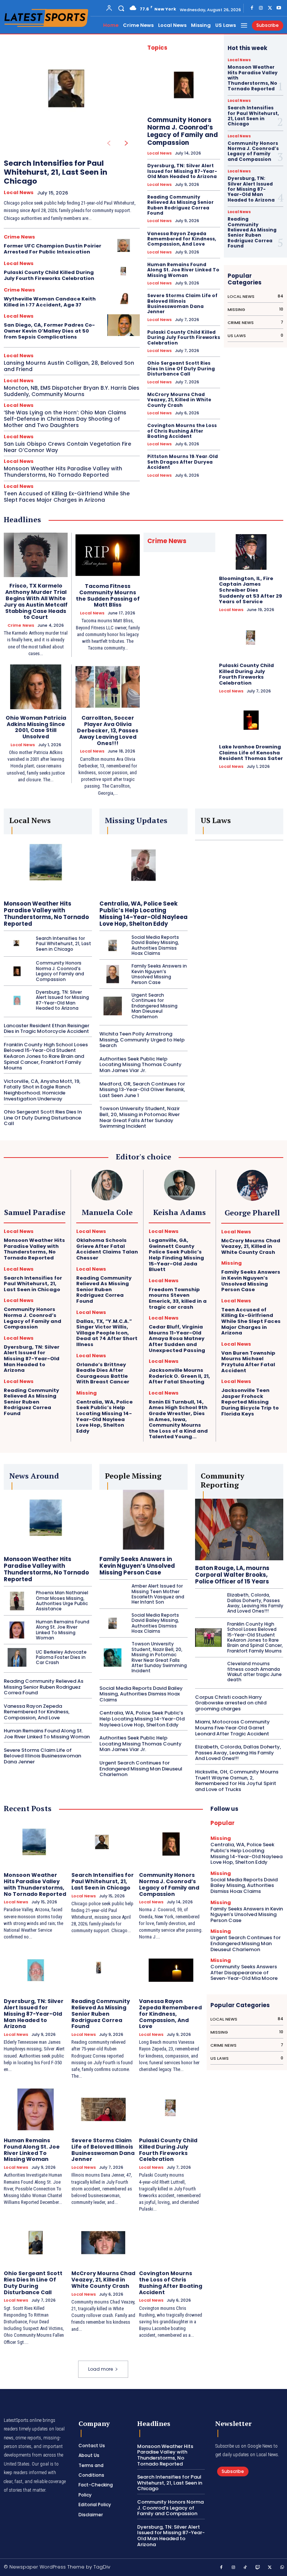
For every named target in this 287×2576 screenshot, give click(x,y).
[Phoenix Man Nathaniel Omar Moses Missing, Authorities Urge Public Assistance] (17, 1601)
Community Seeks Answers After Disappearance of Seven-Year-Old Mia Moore (244, 1972)
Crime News (19, 237)
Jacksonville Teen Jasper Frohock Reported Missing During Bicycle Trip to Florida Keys (250, 1402)
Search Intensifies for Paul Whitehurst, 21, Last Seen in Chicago (55, 172)
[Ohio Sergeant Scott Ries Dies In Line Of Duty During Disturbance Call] (36, 2243)
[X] (270, 8)
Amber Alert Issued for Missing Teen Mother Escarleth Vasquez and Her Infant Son (158, 1594)
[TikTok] (246, 2568)
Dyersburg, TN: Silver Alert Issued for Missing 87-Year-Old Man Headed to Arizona (182, 171)
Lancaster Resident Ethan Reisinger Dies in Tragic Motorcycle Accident (47, 1029)
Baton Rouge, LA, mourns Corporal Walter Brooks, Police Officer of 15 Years (232, 1575)
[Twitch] (258, 2568)
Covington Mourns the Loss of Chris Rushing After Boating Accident (182, 431)
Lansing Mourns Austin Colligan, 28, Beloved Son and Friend (69, 366)
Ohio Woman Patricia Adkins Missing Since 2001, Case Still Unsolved (36, 727)
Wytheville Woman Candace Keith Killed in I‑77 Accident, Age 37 (50, 302)
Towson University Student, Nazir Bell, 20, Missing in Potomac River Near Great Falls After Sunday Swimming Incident (140, 1117)
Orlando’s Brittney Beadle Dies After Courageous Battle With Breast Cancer (103, 1373)
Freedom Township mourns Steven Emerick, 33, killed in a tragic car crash (178, 1298)
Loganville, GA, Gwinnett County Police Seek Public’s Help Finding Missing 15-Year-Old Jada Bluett (176, 1255)
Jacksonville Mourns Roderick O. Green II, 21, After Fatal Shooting (179, 1376)
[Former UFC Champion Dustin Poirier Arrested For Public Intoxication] (124, 245)
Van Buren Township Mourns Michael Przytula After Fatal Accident (248, 1362)
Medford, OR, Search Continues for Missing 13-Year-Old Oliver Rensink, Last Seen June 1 (142, 1090)
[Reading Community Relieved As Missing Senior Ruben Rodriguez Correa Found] (103, 1970)
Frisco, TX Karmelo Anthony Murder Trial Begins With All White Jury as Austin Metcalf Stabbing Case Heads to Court (36, 601)
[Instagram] (261, 8)
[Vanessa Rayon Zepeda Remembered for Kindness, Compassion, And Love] (171, 1970)
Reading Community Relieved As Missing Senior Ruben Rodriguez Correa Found (180, 205)
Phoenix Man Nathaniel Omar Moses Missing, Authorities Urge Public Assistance (62, 1601)
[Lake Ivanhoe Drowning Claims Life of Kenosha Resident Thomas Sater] (251, 720)
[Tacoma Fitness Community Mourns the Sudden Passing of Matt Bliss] (108, 555)
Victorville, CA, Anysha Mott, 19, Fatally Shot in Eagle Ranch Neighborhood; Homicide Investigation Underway (42, 1090)
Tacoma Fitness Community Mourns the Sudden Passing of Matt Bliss (108, 595)
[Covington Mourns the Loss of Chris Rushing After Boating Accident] (171, 2243)
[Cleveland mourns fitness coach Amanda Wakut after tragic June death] (208, 1672)
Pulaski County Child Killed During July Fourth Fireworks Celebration (49, 275)
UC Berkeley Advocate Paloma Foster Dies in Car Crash (61, 1657)
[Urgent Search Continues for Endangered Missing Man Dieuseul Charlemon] (113, 1006)
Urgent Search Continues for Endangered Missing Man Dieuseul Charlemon (155, 1006)
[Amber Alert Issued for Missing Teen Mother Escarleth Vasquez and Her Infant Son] (113, 1594)
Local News (19, 193)
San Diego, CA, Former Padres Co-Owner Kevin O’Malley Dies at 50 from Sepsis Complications (49, 331)
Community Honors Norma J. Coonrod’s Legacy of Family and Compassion (183, 131)
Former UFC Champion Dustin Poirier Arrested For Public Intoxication (53, 249)
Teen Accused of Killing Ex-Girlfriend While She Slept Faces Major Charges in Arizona (67, 497)
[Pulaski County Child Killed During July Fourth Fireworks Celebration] (124, 272)
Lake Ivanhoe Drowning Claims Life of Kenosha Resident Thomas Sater (251, 753)
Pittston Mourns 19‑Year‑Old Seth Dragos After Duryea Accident (183, 462)
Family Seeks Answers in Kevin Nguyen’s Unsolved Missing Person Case (159, 974)
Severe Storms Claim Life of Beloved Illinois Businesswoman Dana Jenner (182, 303)
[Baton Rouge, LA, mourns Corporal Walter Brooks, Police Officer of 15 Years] (239, 1530)
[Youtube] (279, 8)
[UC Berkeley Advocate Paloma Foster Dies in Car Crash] (17, 1657)
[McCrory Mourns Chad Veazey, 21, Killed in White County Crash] (103, 2243)
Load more (101, 2369)
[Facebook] (252, 8)
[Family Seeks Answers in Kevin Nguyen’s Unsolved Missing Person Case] (113, 974)
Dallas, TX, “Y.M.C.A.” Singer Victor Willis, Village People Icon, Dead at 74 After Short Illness (107, 1333)
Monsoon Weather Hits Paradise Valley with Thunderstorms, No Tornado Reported (63, 472)
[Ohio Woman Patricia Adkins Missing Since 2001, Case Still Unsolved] (36, 687)
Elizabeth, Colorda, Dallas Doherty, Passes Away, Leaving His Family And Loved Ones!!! (255, 1603)
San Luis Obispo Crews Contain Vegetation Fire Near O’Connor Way (67, 447)
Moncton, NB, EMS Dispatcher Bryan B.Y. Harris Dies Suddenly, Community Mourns (72, 391)
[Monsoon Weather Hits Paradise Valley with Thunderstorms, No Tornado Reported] (48, 865)
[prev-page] (109, 143)
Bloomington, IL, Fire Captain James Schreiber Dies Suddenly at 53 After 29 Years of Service (251, 590)
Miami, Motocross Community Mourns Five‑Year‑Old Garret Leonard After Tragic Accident (232, 1728)
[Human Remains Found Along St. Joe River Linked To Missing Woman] (17, 1630)
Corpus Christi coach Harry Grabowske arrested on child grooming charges (231, 1703)
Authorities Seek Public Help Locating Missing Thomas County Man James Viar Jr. (141, 1065)
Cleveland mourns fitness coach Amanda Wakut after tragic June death (254, 1672)
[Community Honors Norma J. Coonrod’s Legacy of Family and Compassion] (184, 85)
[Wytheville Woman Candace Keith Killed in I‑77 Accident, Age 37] (124, 298)
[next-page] (126, 143)
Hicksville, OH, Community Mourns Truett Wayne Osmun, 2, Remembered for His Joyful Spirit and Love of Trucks (237, 1781)
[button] (121, 8)
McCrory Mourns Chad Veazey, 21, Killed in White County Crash (179, 400)
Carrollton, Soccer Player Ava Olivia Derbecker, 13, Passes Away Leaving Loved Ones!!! (108, 730)
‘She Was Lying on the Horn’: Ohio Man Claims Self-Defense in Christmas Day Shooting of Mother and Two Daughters (65, 419)
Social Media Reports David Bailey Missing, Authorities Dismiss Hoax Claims (155, 945)
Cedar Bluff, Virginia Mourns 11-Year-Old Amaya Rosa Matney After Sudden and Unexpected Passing (177, 1338)
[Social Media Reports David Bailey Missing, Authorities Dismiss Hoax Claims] (113, 946)
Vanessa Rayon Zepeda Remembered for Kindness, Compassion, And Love (182, 239)
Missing (87, 1393)
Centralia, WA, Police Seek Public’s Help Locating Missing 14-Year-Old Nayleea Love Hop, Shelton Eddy (143, 914)
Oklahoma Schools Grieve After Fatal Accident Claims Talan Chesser (107, 1249)
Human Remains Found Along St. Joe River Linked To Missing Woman (183, 270)
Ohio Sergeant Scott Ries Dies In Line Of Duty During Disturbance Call (181, 368)
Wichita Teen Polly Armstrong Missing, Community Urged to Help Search (142, 1040)
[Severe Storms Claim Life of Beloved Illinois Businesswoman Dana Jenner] (103, 2109)
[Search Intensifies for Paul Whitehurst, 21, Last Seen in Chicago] (70, 94)
